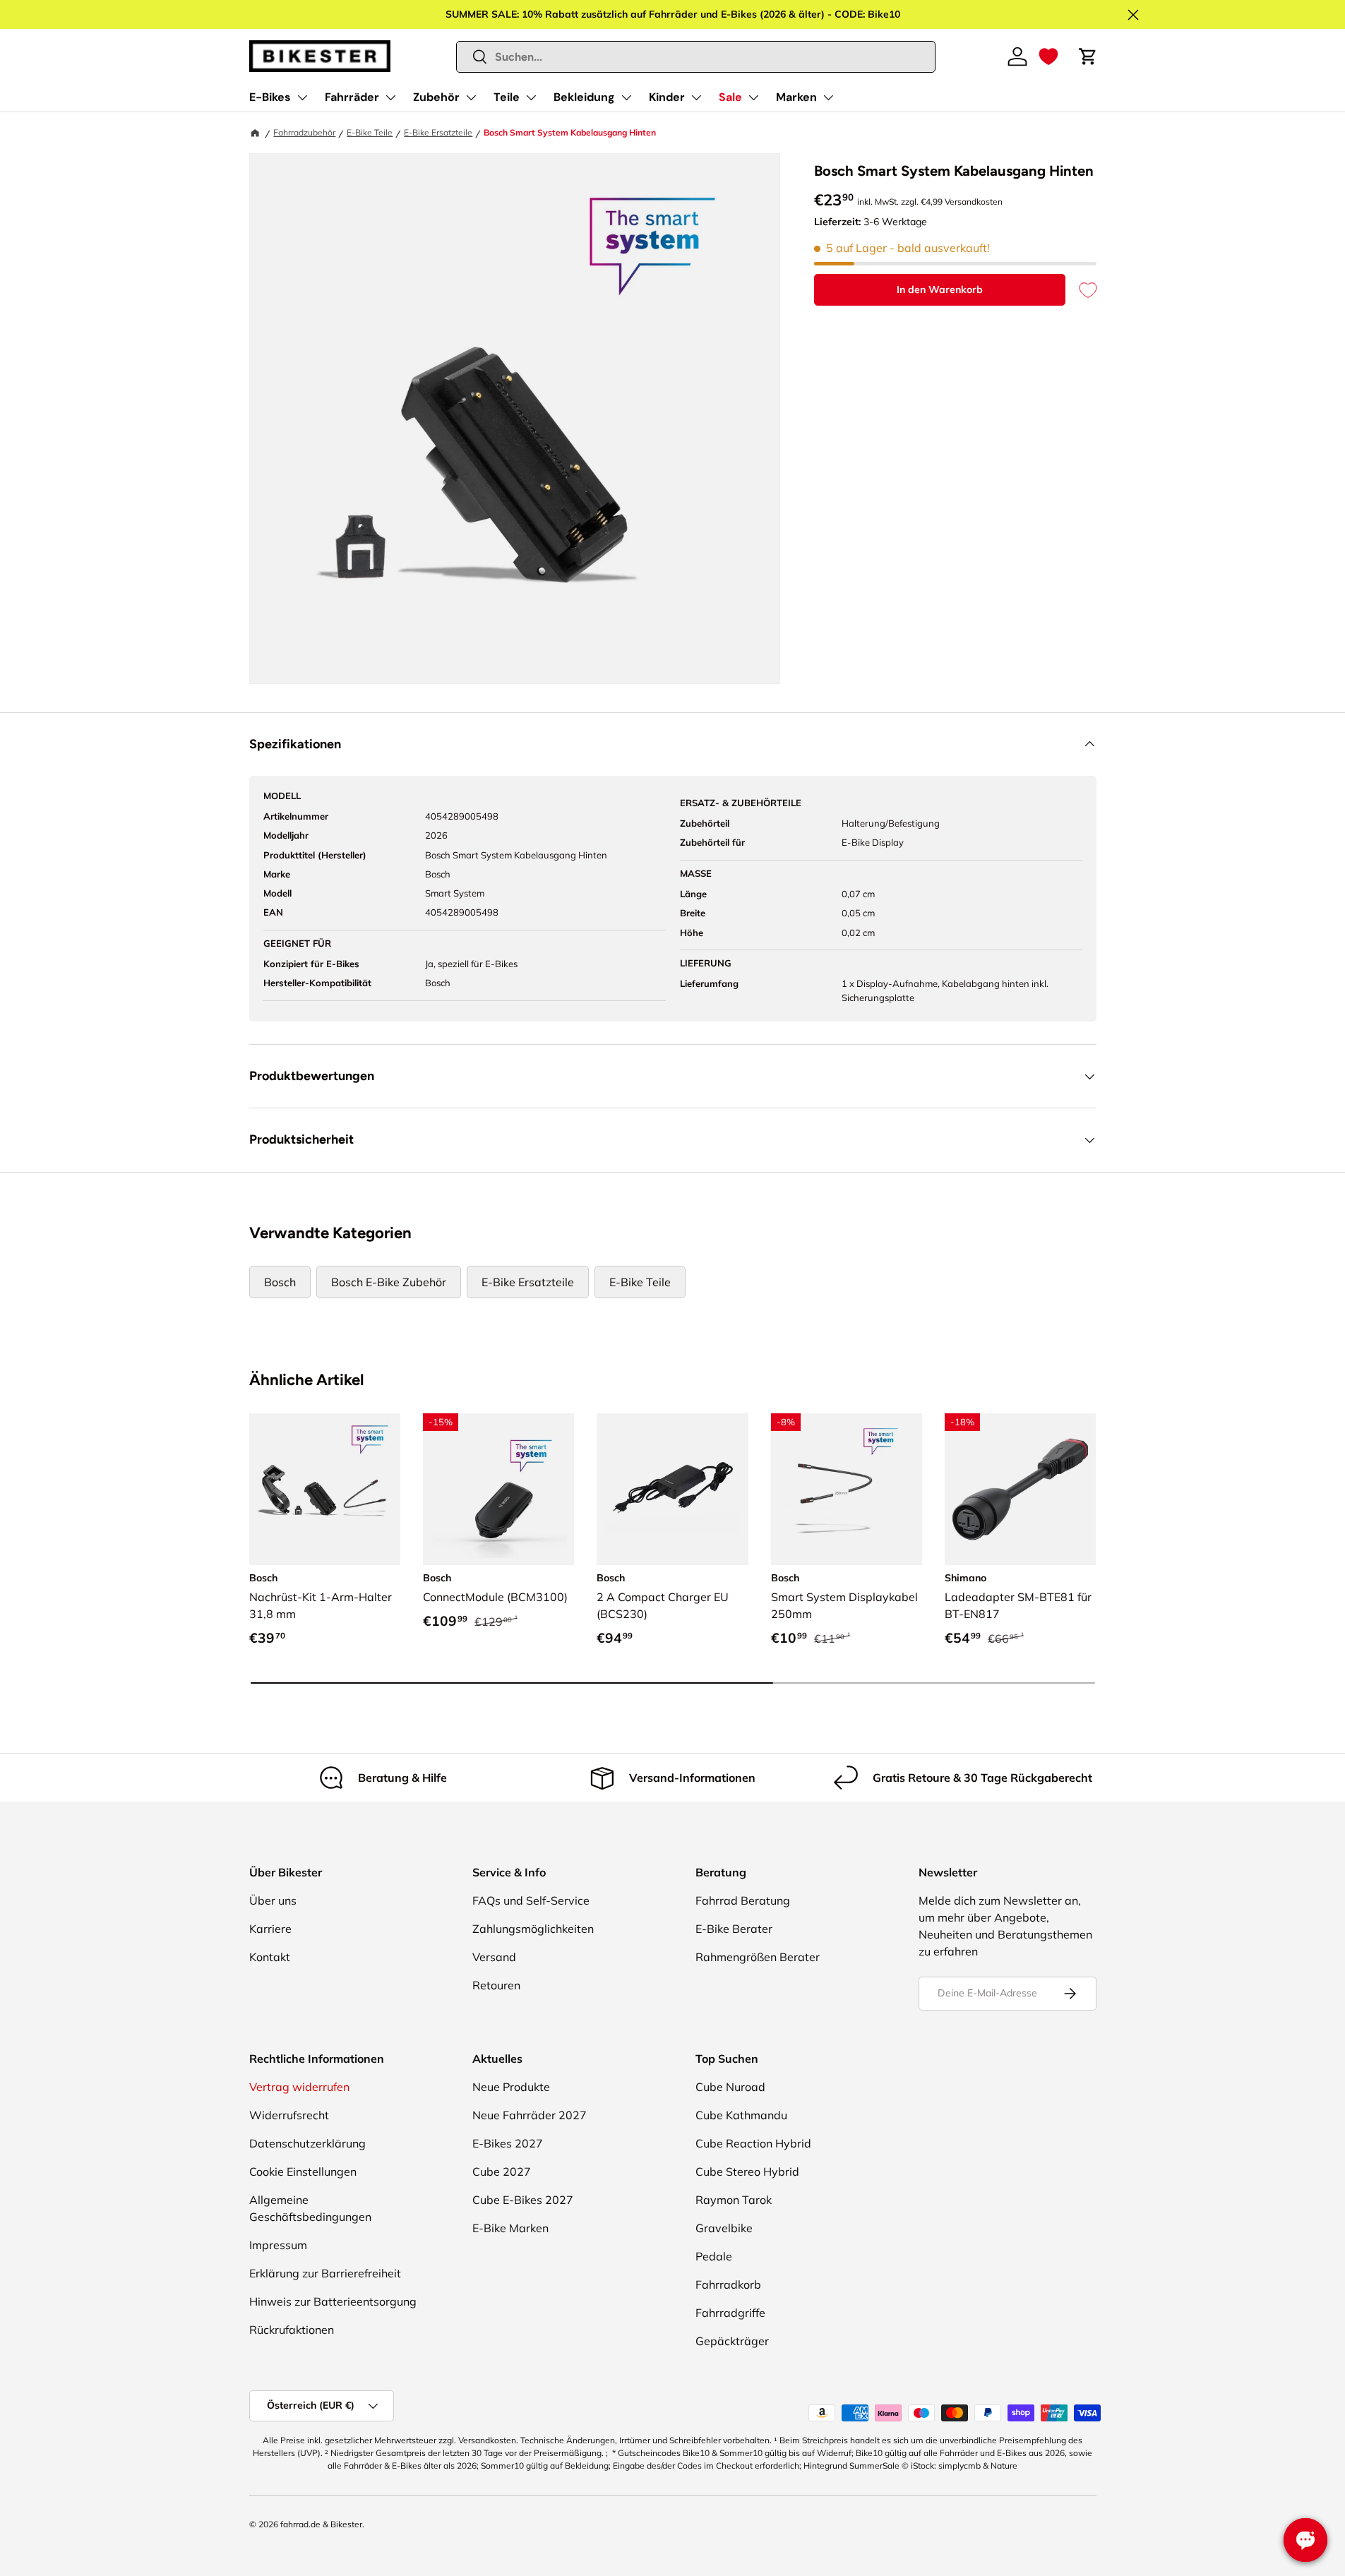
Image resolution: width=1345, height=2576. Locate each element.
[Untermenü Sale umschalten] (753, 97)
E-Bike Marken (510, 2228)
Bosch (280, 1282)
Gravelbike (724, 2228)
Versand (494, 1957)
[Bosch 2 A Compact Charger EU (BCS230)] (672, 1489)
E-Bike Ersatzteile (438, 132)
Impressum (278, 2245)
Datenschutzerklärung (307, 2143)
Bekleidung (584, 97)
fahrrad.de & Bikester (321, 2524)
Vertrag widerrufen (299, 2087)
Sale (730, 97)
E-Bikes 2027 (508, 2143)
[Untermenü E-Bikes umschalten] (302, 97)
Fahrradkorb (728, 2284)
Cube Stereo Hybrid (747, 2171)
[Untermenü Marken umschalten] (828, 97)
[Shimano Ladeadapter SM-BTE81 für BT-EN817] (1020, 1489)
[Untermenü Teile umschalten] (531, 97)
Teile (507, 97)
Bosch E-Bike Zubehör (389, 1282)
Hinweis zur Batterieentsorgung (333, 2301)
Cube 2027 (502, 2171)
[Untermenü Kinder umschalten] (696, 97)
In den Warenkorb (940, 289)
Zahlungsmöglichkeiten (533, 1929)
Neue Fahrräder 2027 (530, 2115)
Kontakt (270, 1957)
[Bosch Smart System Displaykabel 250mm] (847, 1489)
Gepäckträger (732, 2341)
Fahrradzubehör (304, 132)
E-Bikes (270, 97)
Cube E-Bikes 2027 (523, 2200)
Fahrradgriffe (730, 2313)
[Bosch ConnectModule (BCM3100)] (498, 1489)
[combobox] (696, 57)
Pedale (714, 2256)
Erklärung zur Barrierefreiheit (325, 2273)
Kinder (667, 97)
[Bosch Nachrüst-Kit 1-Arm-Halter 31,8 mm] (325, 1489)
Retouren (496, 1985)
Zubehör (436, 97)
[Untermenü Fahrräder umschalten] (390, 97)
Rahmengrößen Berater (758, 1957)
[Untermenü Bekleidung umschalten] (626, 97)
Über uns (273, 1900)
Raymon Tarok (734, 2200)
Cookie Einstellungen (303, 2171)
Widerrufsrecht (289, 2115)
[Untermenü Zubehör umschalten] (471, 97)
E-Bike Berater (734, 1929)
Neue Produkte (511, 2087)
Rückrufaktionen (292, 2330)
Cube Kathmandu (741, 2115)
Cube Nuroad (730, 2087)
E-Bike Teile (370, 132)
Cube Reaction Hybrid (753, 2143)
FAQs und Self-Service (531, 1900)
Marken (796, 97)
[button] (1048, 56)
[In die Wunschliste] (1081, 290)
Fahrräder (352, 97)
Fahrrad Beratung (743, 1900)
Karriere (270, 1929)
